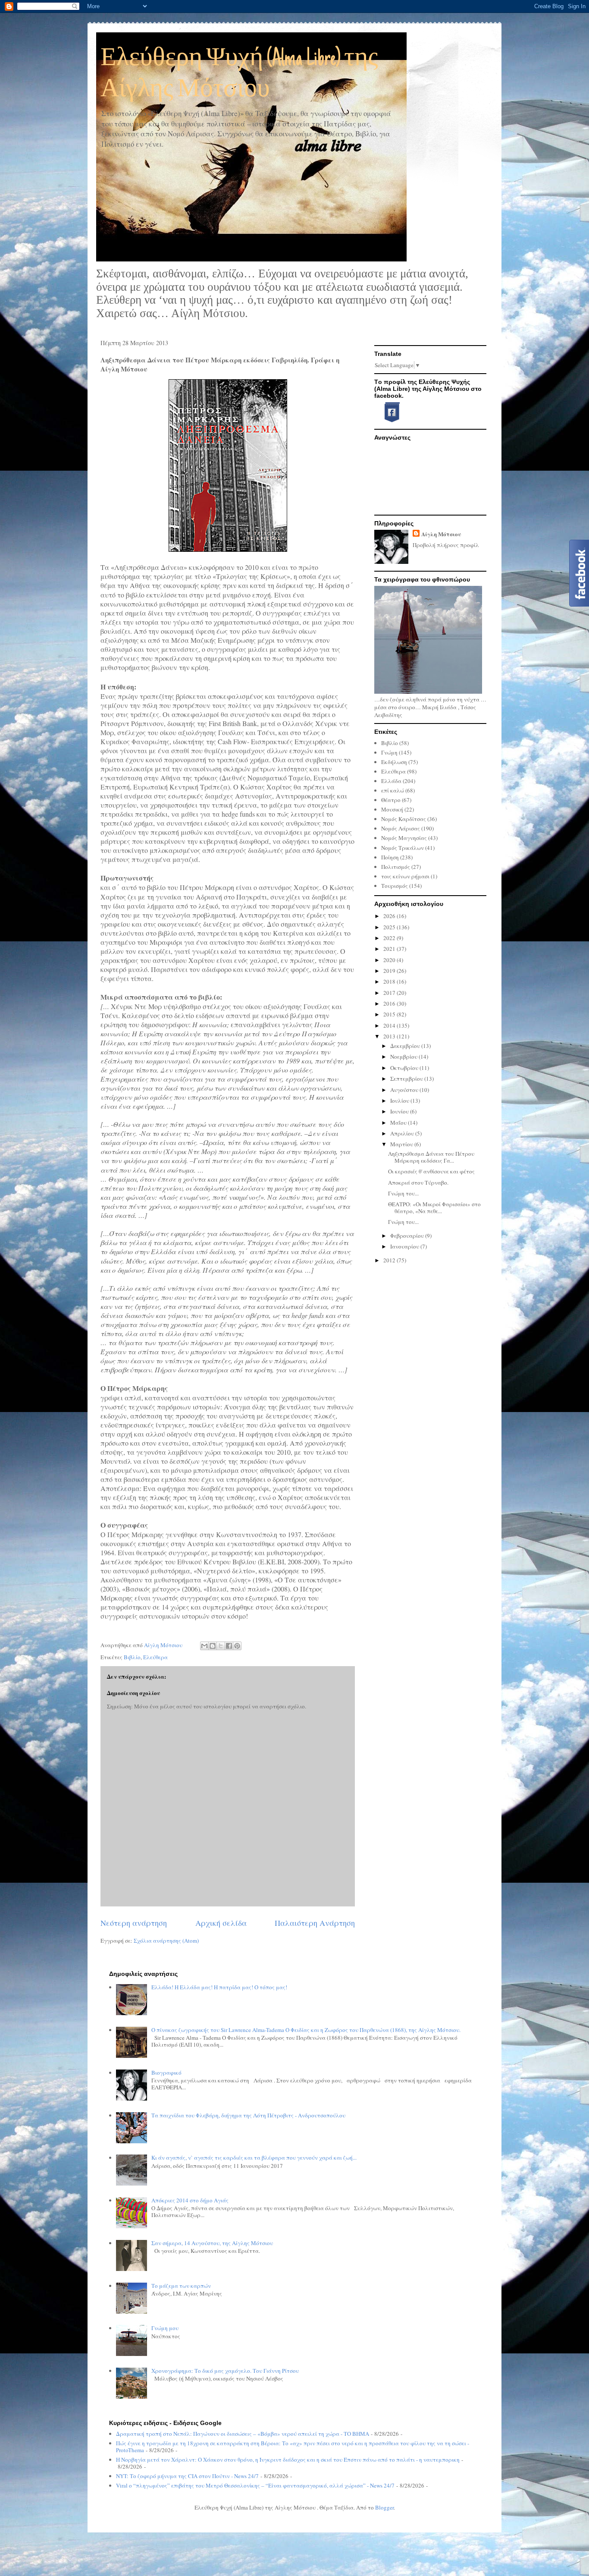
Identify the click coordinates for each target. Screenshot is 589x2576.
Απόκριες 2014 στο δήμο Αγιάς (190, 2200)
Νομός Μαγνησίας (404, 838)
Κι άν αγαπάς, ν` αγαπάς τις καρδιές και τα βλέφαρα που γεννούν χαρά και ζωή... (254, 2158)
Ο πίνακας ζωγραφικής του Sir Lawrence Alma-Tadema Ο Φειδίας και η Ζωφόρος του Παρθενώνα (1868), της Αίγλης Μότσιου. (306, 2030)
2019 (390, 971)
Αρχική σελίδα (221, 1923)
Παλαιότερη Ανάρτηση (315, 1923)
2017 (390, 993)
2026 (390, 916)
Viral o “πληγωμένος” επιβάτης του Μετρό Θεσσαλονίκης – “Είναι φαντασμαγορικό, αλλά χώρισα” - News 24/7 (255, 2485)
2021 (390, 949)
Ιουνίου (400, 1111)
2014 (390, 1025)
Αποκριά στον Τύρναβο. (418, 1183)
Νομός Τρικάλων (403, 848)
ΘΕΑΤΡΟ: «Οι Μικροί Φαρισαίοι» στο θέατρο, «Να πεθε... (434, 1208)
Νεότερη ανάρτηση (134, 1923)
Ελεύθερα (155, 1657)
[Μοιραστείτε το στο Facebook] (229, 1646)
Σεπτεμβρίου (407, 1079)
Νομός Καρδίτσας (404, 819)
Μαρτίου (402, 1144)
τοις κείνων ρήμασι (405, 876)
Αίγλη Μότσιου (441, 534)
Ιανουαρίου (405, 1246)
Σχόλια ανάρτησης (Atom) (166, 1941)
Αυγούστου (405, 1090)
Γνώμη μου (165, 2328)
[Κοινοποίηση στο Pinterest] (237, 1646)
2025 (390, 927)
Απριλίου (403, 1133)
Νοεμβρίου (404, 1057)
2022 (390, 938)
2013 (390, 1036)
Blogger (384, 2507)
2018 (390, 981)
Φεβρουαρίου (408, 1236)
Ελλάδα (391, 781)
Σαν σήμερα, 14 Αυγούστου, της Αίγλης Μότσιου (212, 2243)
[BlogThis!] (213, 1646)
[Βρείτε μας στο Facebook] (388, 421)
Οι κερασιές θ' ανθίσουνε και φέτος (431, 1171)
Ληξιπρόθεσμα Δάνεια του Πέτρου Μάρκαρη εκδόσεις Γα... (431, 1157)
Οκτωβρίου (405, 1068)
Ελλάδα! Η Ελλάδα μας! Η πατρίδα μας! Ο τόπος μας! (219, 1987)
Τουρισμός (395, 886)
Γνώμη (389, 752)
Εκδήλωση (394, 762)
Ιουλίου (400, 1101)
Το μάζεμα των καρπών (181, 2286)
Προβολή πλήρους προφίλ (446, 545)
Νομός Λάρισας (401, 828)
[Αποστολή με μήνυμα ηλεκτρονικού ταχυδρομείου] (204, 1646)
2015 (390, 1014)
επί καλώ (393, 790)
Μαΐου (399, 1123)
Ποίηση (390, 857)
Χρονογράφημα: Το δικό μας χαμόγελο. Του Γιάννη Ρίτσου (225, 2371)
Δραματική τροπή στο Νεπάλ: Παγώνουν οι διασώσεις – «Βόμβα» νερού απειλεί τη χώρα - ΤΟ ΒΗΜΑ (243, 2434)
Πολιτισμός (396, 867)
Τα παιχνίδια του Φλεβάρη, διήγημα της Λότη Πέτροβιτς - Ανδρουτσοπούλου (248, 2115)
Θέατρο (391, 800)
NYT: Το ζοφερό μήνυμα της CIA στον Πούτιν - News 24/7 (187, 2476)
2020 (390, 960)
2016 (390, 1003)
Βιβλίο (132, 1657)
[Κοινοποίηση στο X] (221, 1646)
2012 (390, 1260)
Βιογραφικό (166, 2073)
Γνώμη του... (403, 1193)
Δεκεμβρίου (406, 1046)
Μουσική (392, 809)
